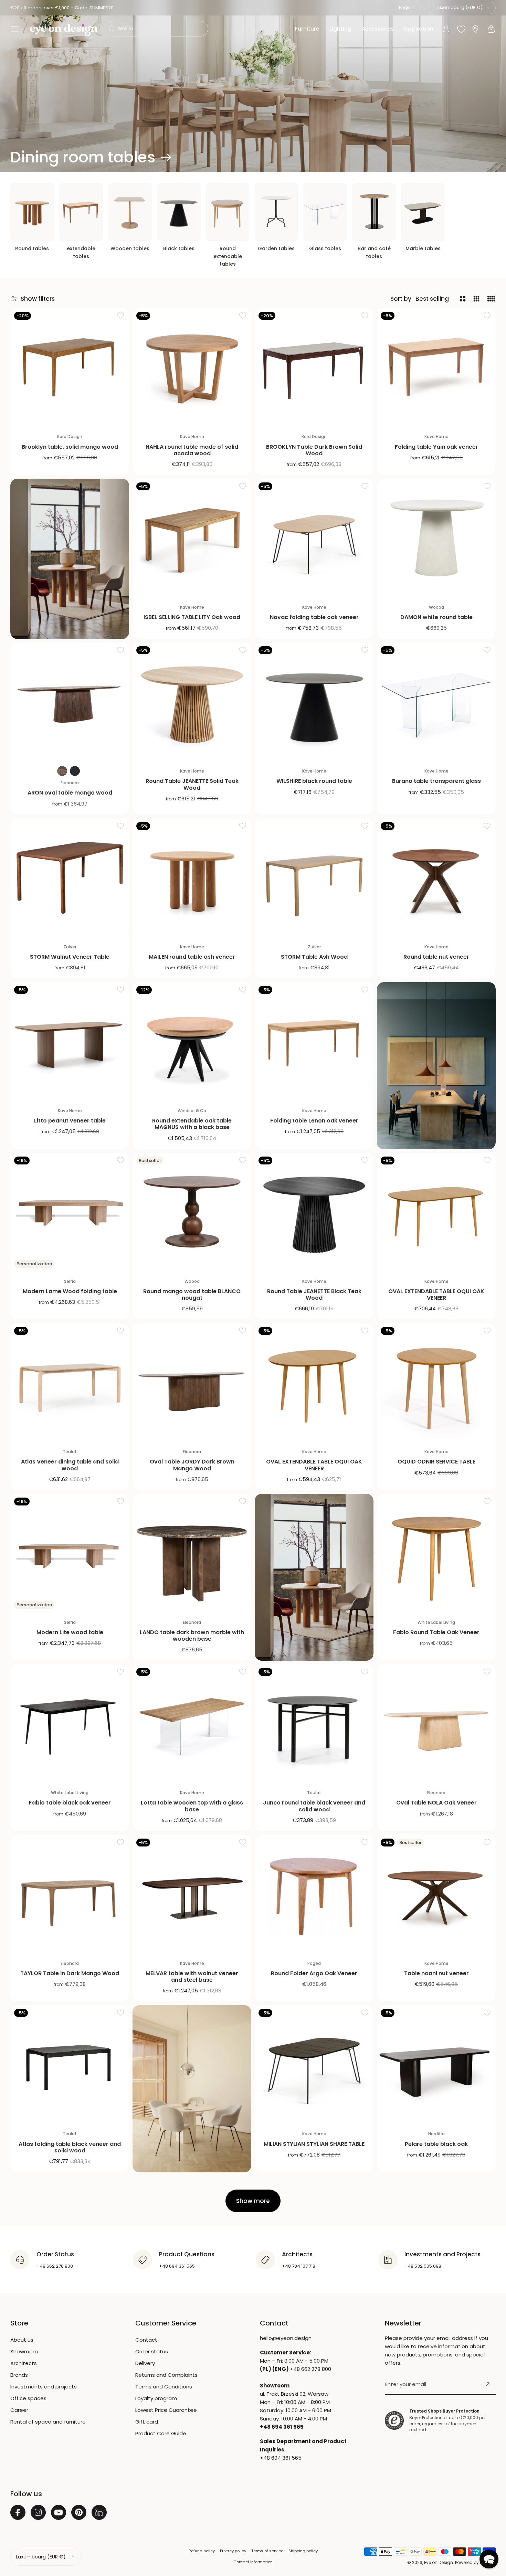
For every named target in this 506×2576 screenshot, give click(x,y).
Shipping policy (303, 2551)
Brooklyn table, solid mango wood (70, 447)
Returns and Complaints (166, 2375)
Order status (152, 2351)
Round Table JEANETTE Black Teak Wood (314, 1295)
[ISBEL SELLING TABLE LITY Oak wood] (192, 538)
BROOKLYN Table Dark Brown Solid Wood (314, 450)
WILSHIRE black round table (314, 781)
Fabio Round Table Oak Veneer (436, 1632)
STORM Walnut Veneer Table (70, 957)
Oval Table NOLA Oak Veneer (436, 1803)
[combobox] (410, 8)
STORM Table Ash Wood (314, 957)
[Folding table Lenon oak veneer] (314, 1041)
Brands (19, 2375)
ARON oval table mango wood (70, 793)
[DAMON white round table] (436, 538)
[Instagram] (38, 2512)
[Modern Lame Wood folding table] (70, 1212)
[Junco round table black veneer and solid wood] (314, 1723)
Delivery (145, 2363)
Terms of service (267, 2551)
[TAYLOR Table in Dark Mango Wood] (70, 1894)
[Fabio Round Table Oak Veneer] (436, 1553)
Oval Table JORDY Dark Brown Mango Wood (192, 1465)
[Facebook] (18, 2512)
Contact (146, 2340)
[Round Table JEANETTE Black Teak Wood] (314, 1212)
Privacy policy (233, 2551)
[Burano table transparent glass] (436, 702)
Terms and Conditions (164, 2387)
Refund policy (202, 2551)
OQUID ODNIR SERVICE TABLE (436, 1462)
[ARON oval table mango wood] (70, 702)
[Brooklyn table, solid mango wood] (70, 367)
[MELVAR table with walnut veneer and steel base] (192, 1894)
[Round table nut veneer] (436, 878)
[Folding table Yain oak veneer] (436, 367)
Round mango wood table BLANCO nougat (192, 1295)
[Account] (446, 29)
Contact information (253, 2562)
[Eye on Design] (64, 30)
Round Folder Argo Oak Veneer (314, 1973)
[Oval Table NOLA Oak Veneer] (436, 1723)
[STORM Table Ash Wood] (314, 878)
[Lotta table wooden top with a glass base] (192, 1723)
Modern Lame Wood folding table (70, 1291)
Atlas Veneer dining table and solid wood (70, 1465)
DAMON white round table (436, 617)
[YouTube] (59, 2512)
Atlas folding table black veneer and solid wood (70, 2147)
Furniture (307, 29)
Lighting (340, 29)
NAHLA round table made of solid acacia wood (192, 450)
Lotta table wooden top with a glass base (192, 1806)
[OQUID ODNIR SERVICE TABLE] (436, 1382)
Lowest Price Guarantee (166, 2410)
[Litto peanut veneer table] (70, 1041)
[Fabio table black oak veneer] (70, 1723)
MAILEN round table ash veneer (192, 957)
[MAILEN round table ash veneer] (192, 878)
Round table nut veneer (436, 957)
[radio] (62, 771)
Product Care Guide (161, 2433)
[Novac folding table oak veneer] (314, 538)
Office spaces (28, 2398)
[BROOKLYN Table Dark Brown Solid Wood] (314, 367)
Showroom (24, 2351)
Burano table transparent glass (436, 781)
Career (19, 2410)
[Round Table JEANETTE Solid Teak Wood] (192, 702)
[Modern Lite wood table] (70, 1553)
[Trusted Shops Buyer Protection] (394, 2421)
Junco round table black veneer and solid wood (314, 1806)
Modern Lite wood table (70, 1632)
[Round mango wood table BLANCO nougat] (192, 1212)
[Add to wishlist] (120, 315)
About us (22, 2340)
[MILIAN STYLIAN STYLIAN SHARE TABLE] (314, 2064)
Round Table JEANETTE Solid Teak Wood (192, 784)
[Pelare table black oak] (436, 2064)
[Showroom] (475, 29)
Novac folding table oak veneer (314, 617)
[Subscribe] (487, 2384)
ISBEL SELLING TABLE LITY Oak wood (192, 617)
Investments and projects (44, 2387)
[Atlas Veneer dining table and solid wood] (70, 1382)
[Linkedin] (99, 2512)
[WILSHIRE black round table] (314, 702)
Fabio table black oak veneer (70, 1803)
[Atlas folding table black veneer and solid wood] (70, 2064)
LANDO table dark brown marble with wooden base (192, 1636)
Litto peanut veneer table (70, 1121)
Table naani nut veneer (436, 1973)
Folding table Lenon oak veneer (314, 1121)
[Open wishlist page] (461, 29)
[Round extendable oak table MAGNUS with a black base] (192, 1041)
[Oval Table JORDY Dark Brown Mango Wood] (192, 1382)
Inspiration (419, 29)
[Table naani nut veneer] (436, 1894)
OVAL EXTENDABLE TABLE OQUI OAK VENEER (436, 1295)
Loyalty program (156, 2398)
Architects (24, 2363)
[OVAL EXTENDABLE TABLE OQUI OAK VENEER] (436, 1212)
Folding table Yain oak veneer (436, 447)
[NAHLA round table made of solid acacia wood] (192, 367)
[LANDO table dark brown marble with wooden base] (192, 1553)
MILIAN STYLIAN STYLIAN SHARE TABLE (314, 2144)
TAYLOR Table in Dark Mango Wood (70, 1973)
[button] (15, 29)
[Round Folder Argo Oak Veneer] (314, 1894)
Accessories (378, 29)
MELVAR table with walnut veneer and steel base (192, 1977)
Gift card (147, 2422)
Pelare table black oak (436, 2144)
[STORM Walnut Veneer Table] (70, 878)
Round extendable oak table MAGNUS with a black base (192, 1124)
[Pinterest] (79, 2512)
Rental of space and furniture (48, 2422)
